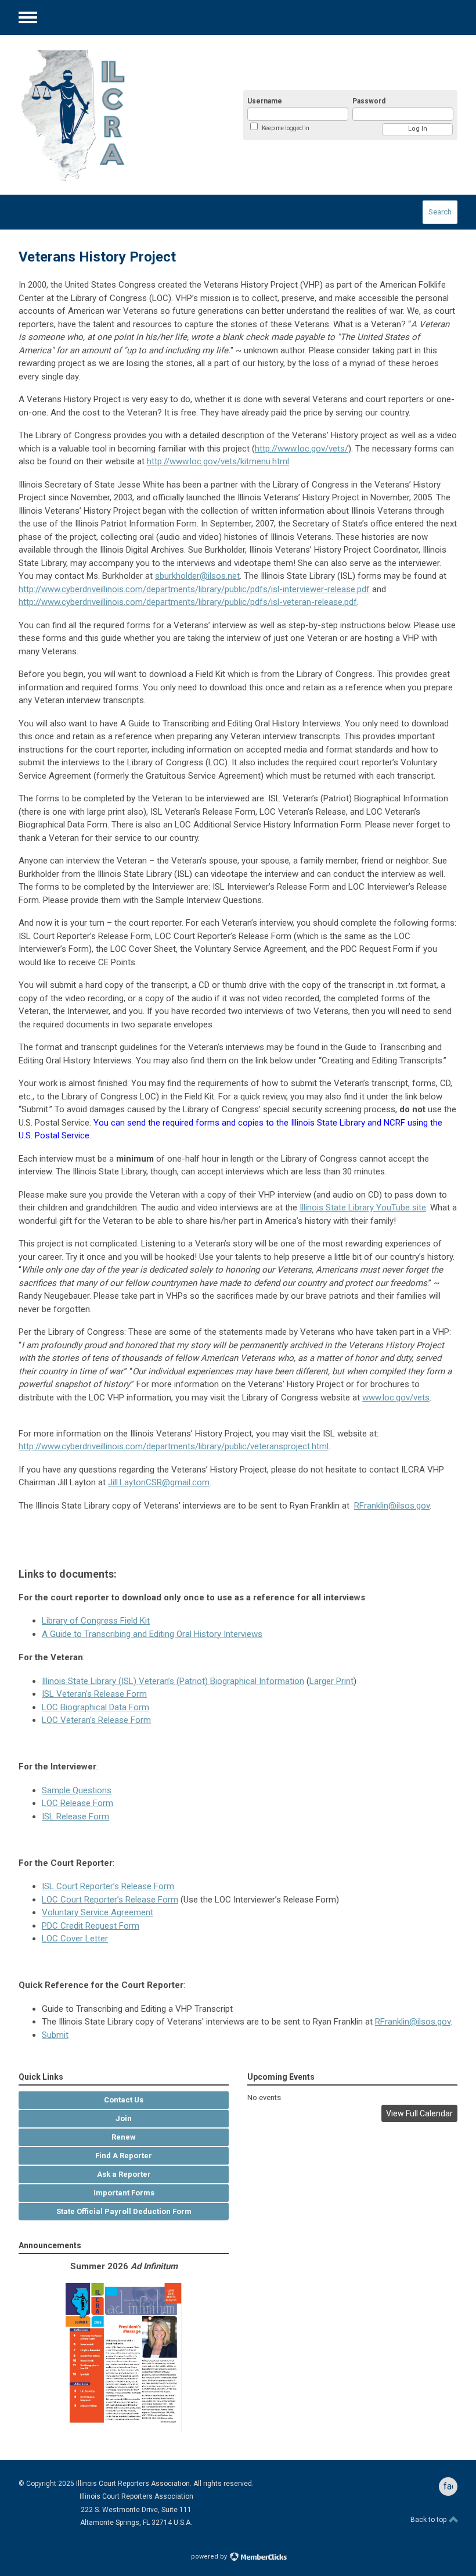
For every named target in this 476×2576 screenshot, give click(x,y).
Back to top (429, 2520)
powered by (210, 2557)
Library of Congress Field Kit (96, 1621)
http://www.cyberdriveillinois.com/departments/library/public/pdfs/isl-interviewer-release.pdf (194, 589)
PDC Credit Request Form (91, 1926)
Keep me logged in (286, 128)
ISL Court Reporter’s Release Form (108, 1886)
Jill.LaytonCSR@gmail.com (159, 1482)
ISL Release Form (75, 1817)
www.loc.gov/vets (396, 1398)
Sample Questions (77, 1790)
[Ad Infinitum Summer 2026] (124, 2430)
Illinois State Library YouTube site (363, 1208)
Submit (55, 2035)
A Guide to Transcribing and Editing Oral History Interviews (152, 1634)
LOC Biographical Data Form (95, 1707)
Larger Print (331, 1681)
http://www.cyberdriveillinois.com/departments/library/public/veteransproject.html (174, 1446)
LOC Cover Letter (75, 1939)
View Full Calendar (419, 2113)
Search (440, 212)
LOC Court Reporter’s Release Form (110, 1900)
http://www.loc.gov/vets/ (302, 449)
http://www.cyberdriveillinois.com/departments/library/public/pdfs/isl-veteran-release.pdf (188, 602)
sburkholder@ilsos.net (197, 576)
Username (265, 101)
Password (369, 101)
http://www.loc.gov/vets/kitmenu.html (218, 461)
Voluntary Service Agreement (98, 1912)
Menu (28, 17)
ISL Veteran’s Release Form (94, 1694)
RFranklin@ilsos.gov (392, 1506)
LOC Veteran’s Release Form (96, 1720)
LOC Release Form (77, 1803)
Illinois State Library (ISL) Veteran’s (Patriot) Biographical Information (173, 1681)
